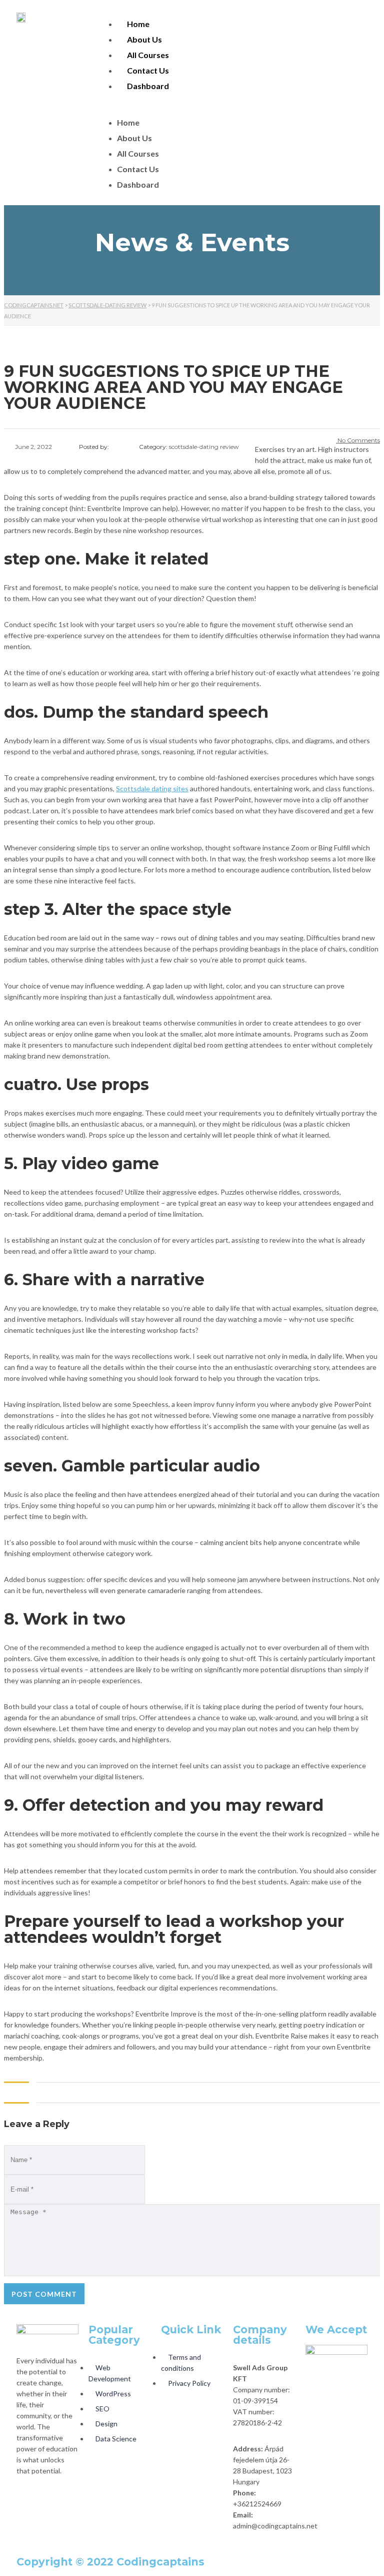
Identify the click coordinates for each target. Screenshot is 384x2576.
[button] (237, 105)
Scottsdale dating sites (152, 789)
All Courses (148, 55)
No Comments (358, 440)
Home (138, 24)
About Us (144, 39)
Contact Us (148, 70)
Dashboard (148, 86)
